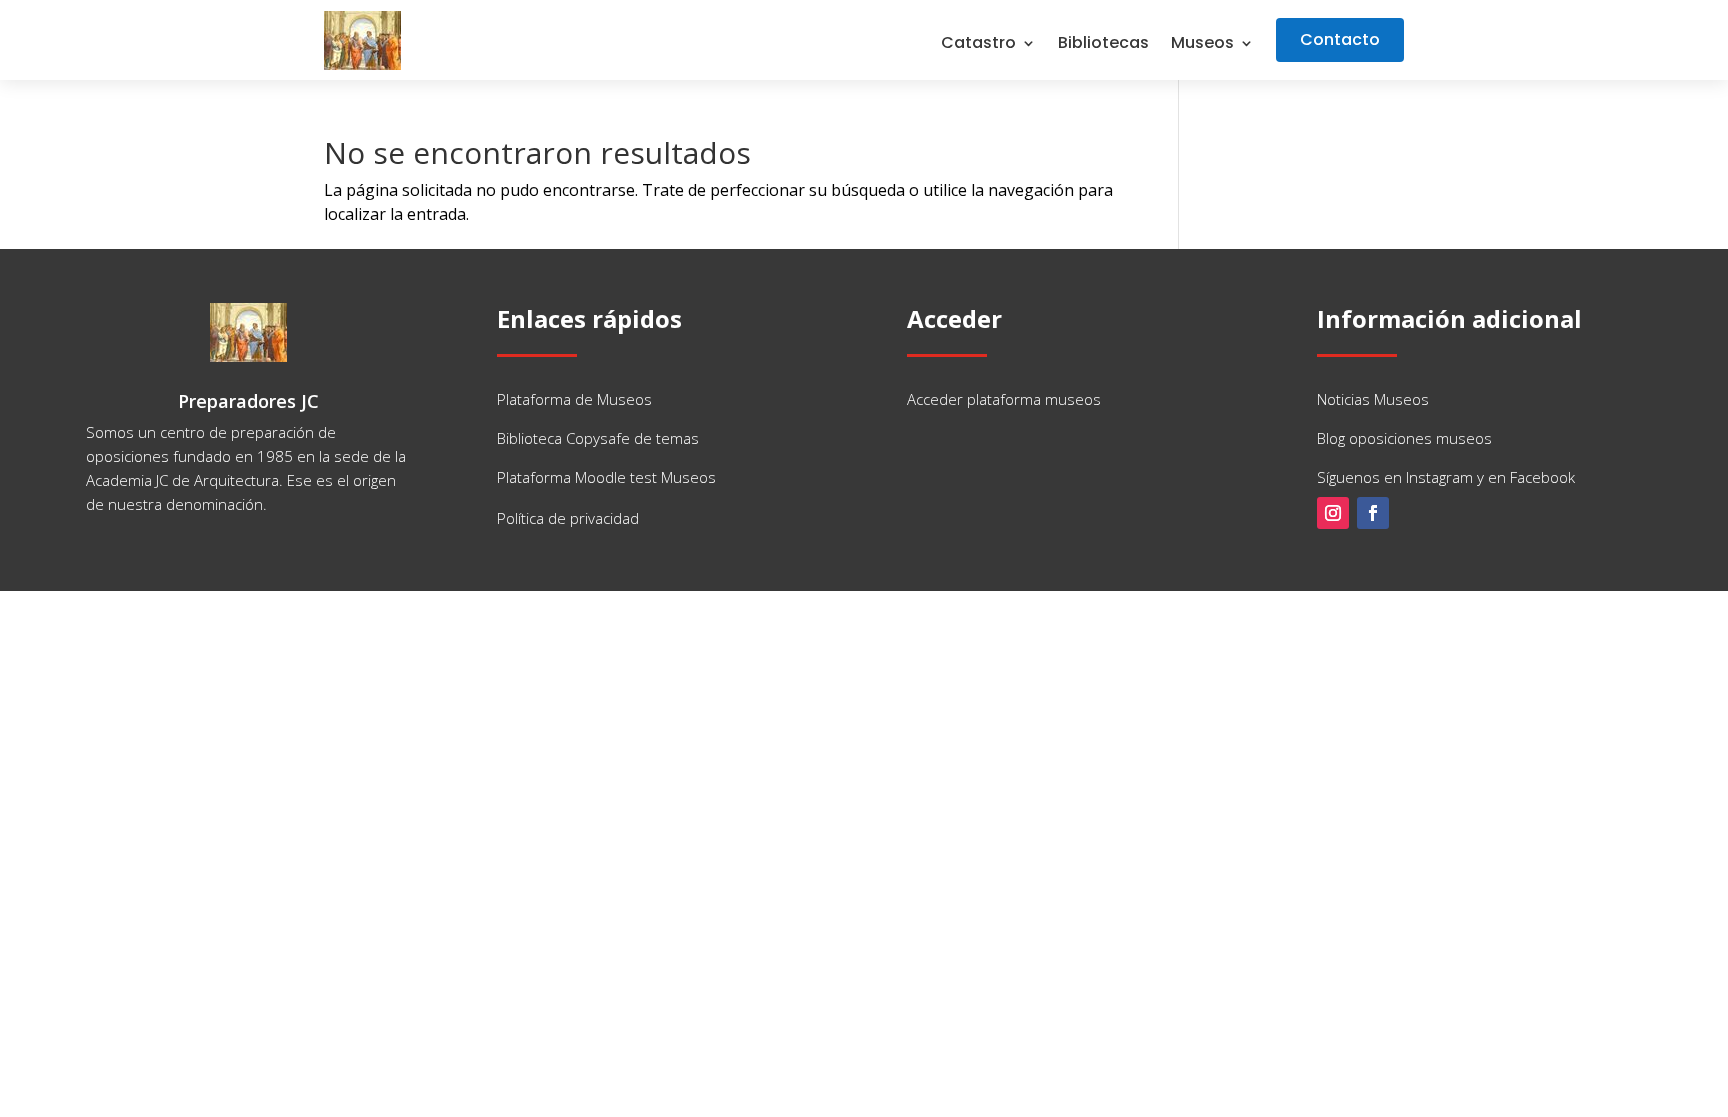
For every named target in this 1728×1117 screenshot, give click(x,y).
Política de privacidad (568, 518)
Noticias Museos (1373, 399)
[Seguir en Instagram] (1333, 513)
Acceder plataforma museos (1004, 399)
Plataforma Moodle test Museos (606, 477)
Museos (1202, 45)
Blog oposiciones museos (1404, 438)
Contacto (1340, 39)
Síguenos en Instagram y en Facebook (1446, 477)
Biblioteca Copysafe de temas (598, 438)
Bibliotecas (1103, 45)
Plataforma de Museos (574, 399)
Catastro (978, 45)
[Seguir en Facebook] (1373, 513)
